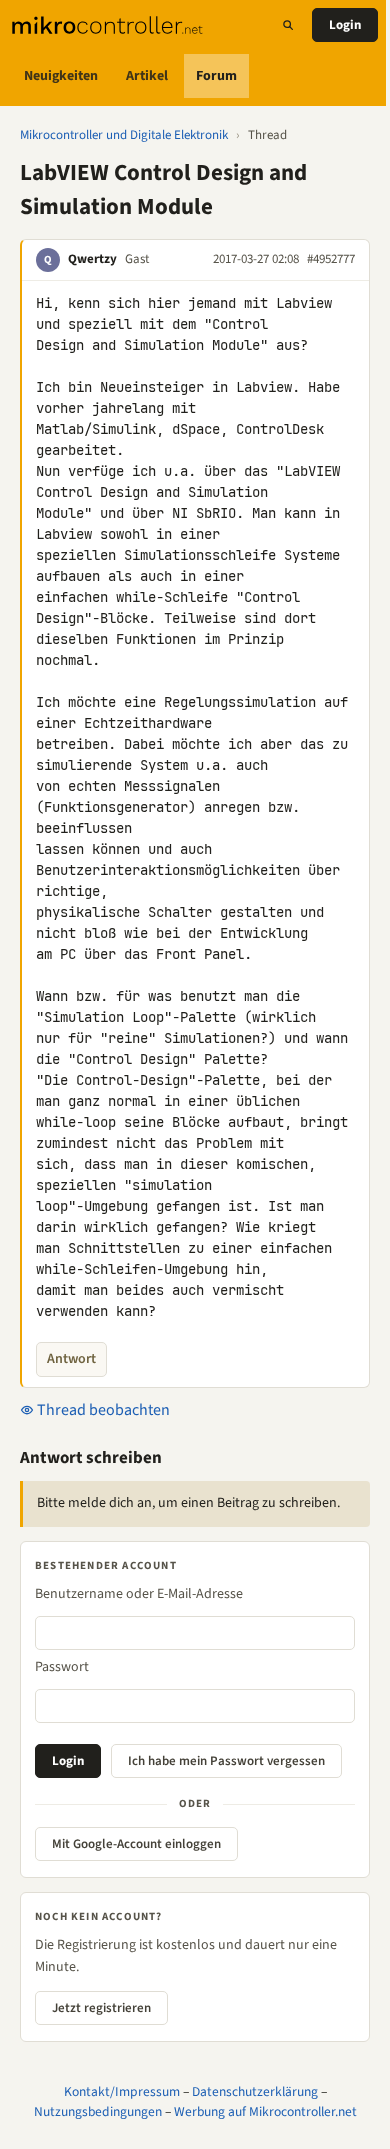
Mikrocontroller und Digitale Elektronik (124, 135)
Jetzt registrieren (101, 2008)
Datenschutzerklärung (255, 2091)
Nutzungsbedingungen (98, 2111)
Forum (216, 76)
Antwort (71, 1359)
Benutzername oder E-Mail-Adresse (139, 1594)
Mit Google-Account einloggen (136, 1844)
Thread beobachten (102, 1410)
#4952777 (331, 259)
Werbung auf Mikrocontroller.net (265, 2111)
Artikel (147, 76)
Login (345, 25)
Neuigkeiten (61, 76)
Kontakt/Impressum (122, 2091)
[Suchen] (288, 25)
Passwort (62, 1667)
